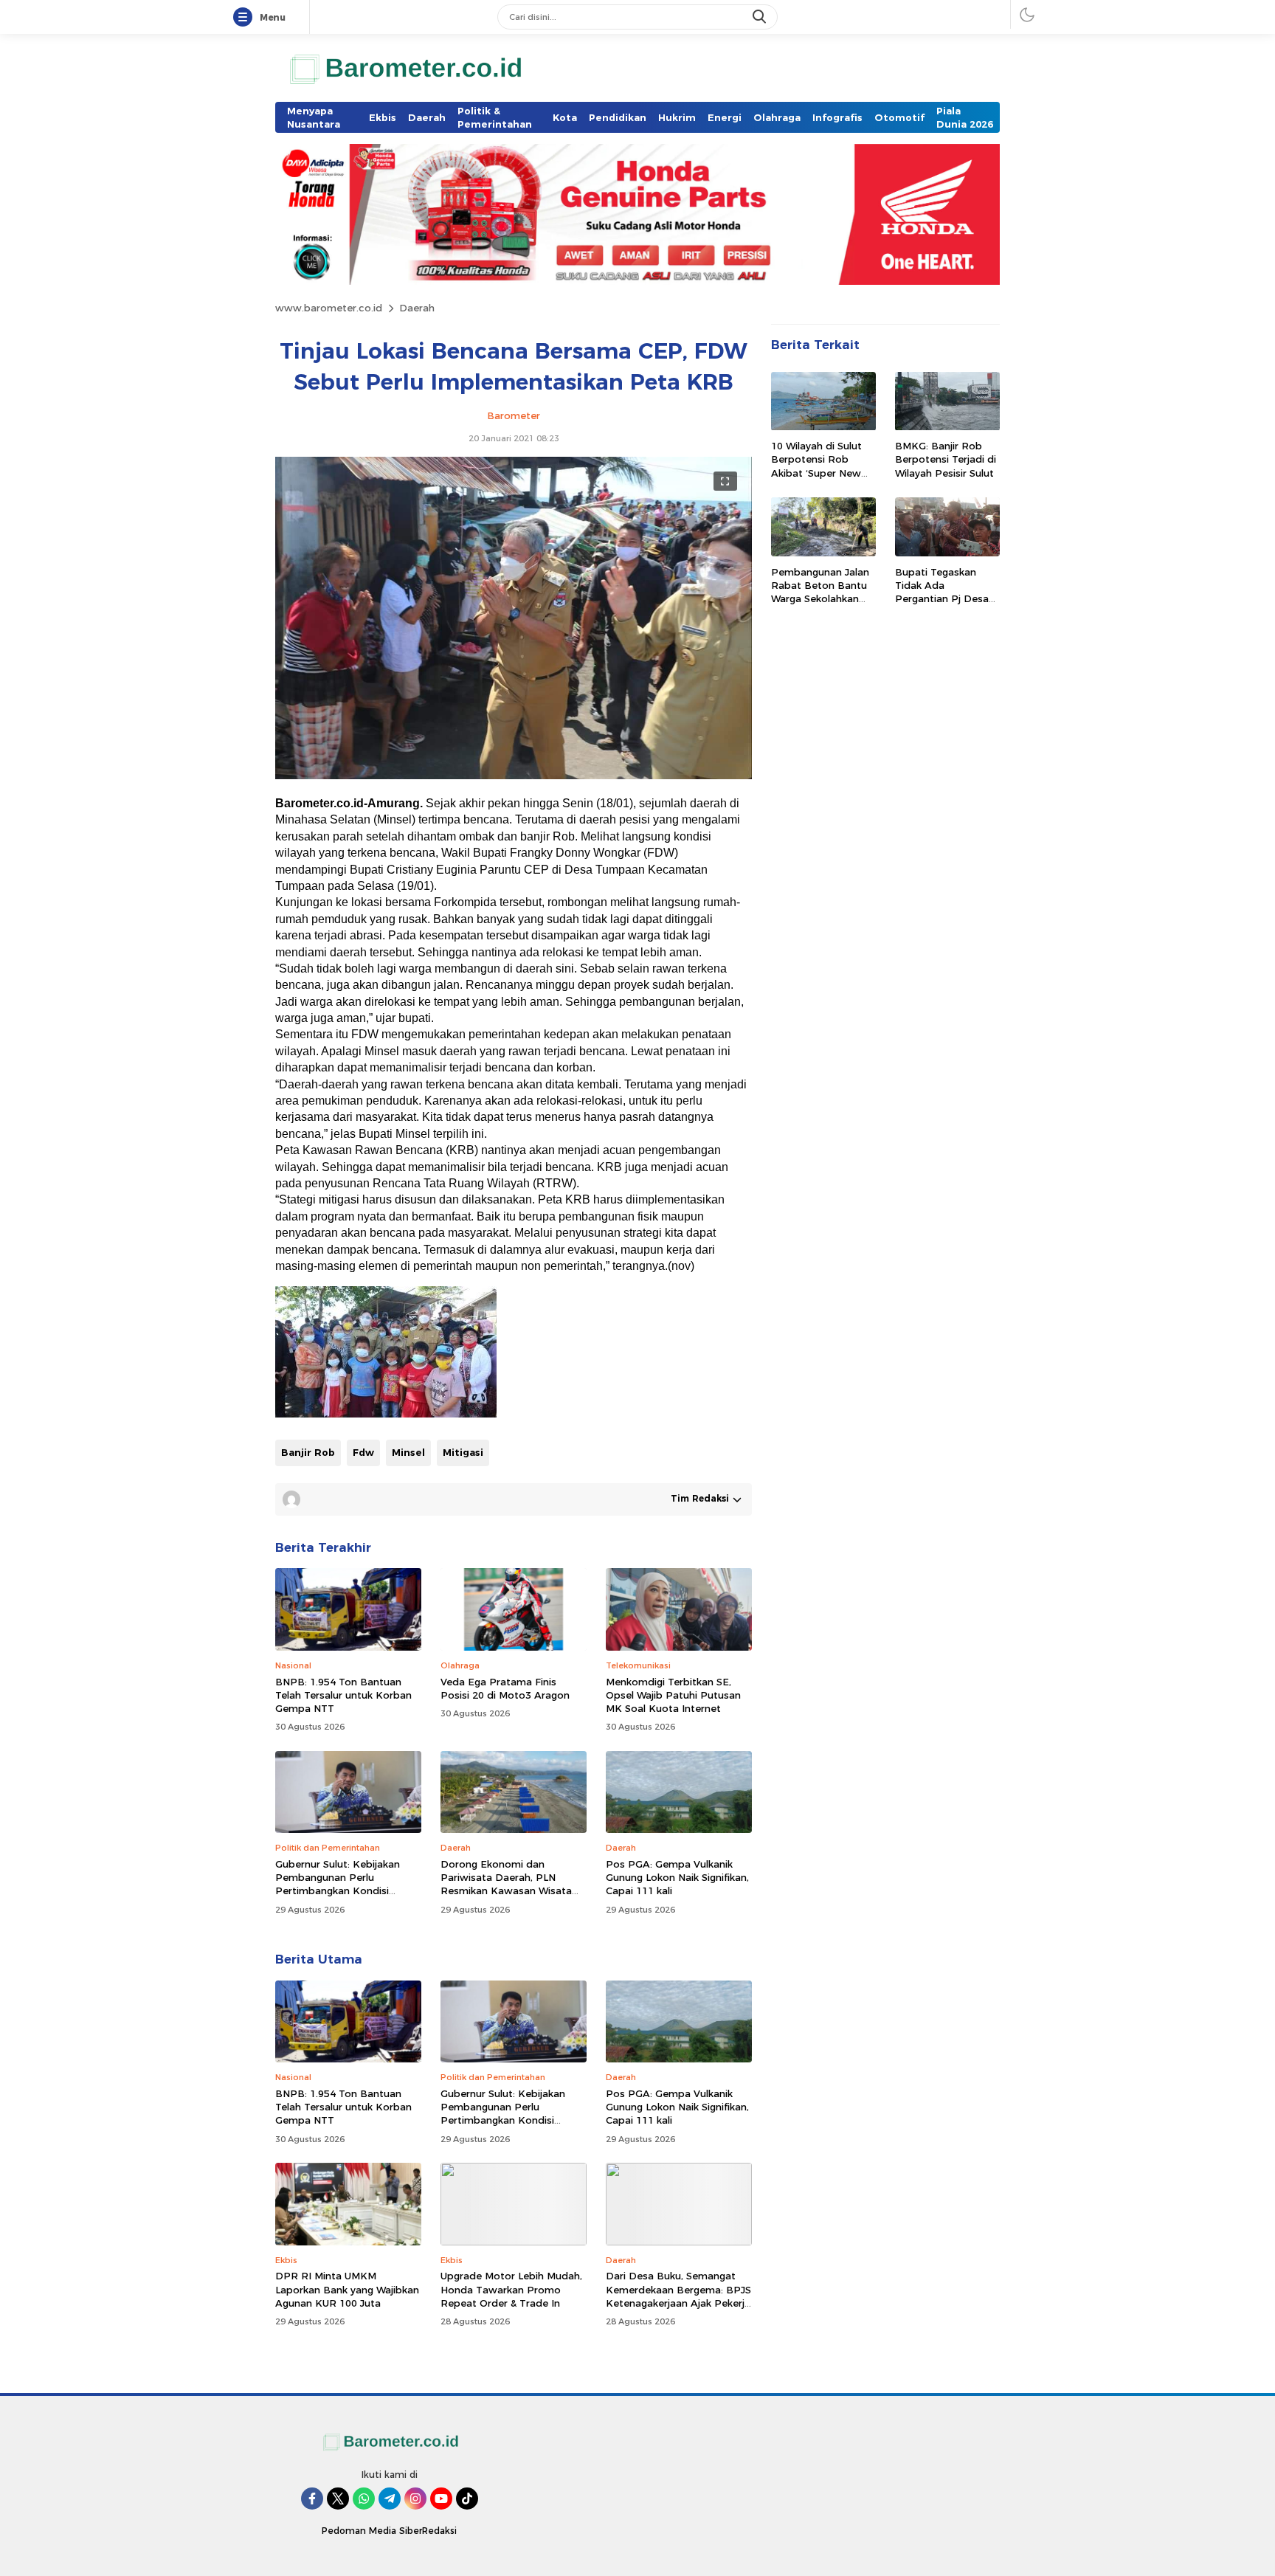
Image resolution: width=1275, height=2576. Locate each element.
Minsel (408, 1452)
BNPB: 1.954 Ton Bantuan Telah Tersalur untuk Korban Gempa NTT (343, 1695)
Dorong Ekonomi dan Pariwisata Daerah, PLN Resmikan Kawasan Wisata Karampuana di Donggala (506, 1884)
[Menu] (246, 18)
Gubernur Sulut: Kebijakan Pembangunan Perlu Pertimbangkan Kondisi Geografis (338, 1884)
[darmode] (1027, 14)
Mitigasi (463, 1452)
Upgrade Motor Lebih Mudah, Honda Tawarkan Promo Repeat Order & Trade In (511, 2289)
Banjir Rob (308, 1452)
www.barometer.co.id (329, 308)
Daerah (417, 308)
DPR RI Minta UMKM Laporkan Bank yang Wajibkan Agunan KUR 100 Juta (347, 2289)
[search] (761, 17)
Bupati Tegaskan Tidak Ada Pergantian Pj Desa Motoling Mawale (942, 592)
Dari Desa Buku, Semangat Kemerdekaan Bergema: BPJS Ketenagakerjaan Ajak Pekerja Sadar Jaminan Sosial (678, 2296)
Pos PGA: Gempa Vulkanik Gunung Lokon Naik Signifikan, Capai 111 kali (677, 1877)
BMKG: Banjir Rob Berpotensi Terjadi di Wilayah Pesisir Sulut (946, 460)
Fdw (363, 1452)
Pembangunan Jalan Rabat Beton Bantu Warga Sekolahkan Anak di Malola (820, 592)
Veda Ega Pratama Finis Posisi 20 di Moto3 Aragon (505, 1688)
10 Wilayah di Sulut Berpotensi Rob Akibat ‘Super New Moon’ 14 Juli (816, 467)
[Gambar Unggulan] (514, 776)
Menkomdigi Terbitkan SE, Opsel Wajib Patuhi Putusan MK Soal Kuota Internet (673, 1695)
